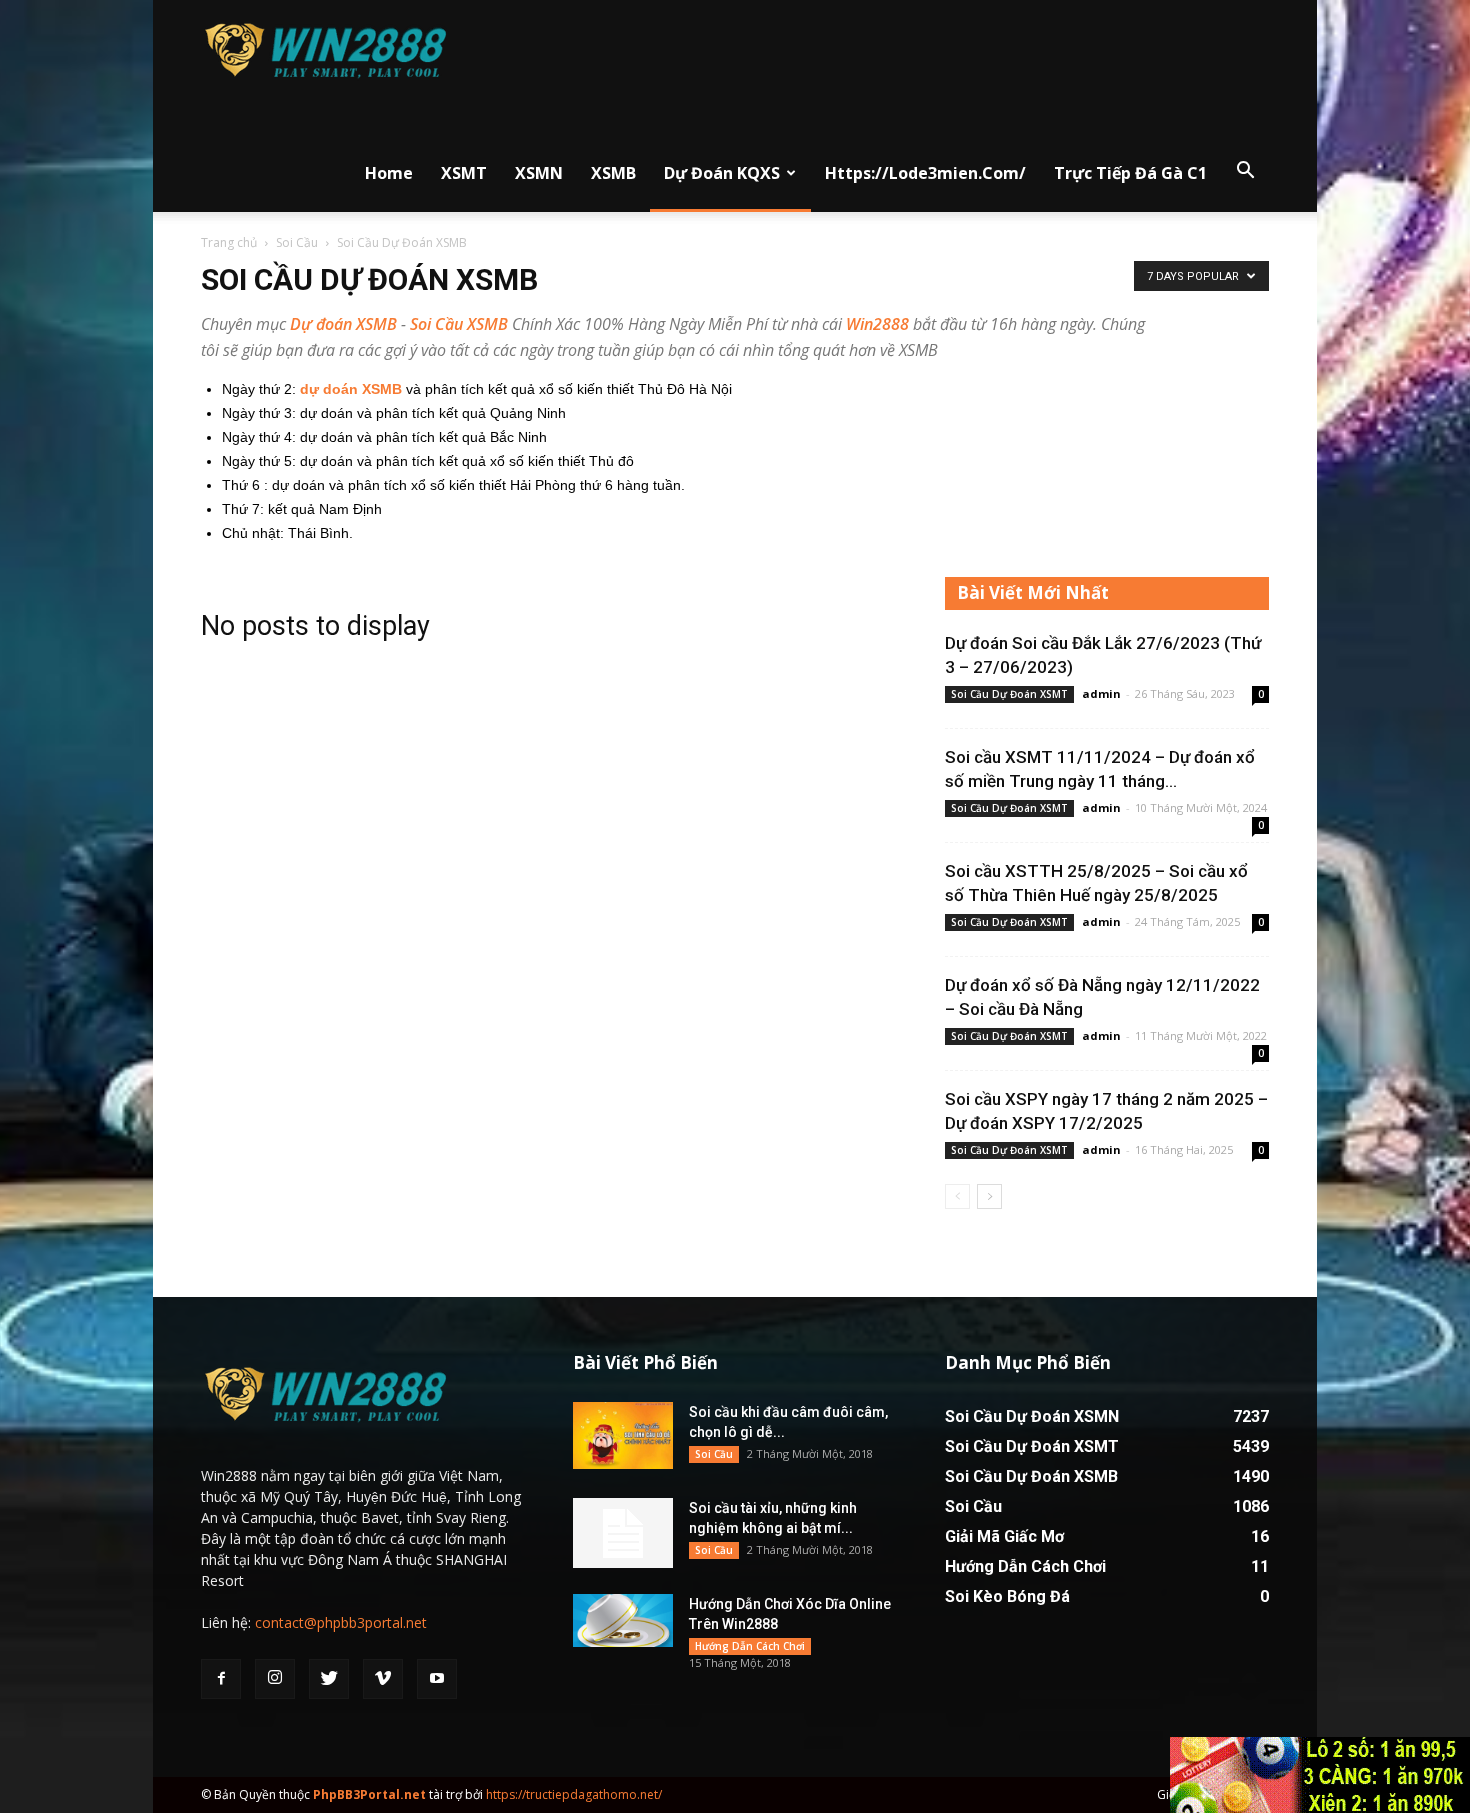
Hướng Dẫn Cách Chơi (750, 1646)
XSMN (539, 173)
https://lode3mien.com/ (925, 173)
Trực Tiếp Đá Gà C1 (1130, 173)
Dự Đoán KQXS (722, 173)
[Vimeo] (383, 1679)
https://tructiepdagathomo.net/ (574, 1794)
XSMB (613, 173)
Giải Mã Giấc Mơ (1004, 1536)
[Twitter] (329, 1679)
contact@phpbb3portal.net (341, 1622)
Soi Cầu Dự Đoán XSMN (1032, 1416)
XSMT (464, 173)
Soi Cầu (297, 242)
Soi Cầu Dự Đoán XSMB (1031, 1476)
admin (1101, 693)
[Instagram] (275, 1679)
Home (389, 173)
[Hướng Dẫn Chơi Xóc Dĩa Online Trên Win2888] (623, 1620)
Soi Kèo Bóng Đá (1007, 1596)
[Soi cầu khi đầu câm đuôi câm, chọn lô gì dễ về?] (623, 1435)
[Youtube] (437, 1679)
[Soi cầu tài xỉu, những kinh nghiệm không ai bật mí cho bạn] (623, 1533)
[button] (1245, 171)
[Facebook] (221, 1679)
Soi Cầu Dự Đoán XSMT (1009, 694)
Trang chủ (229, 242)
